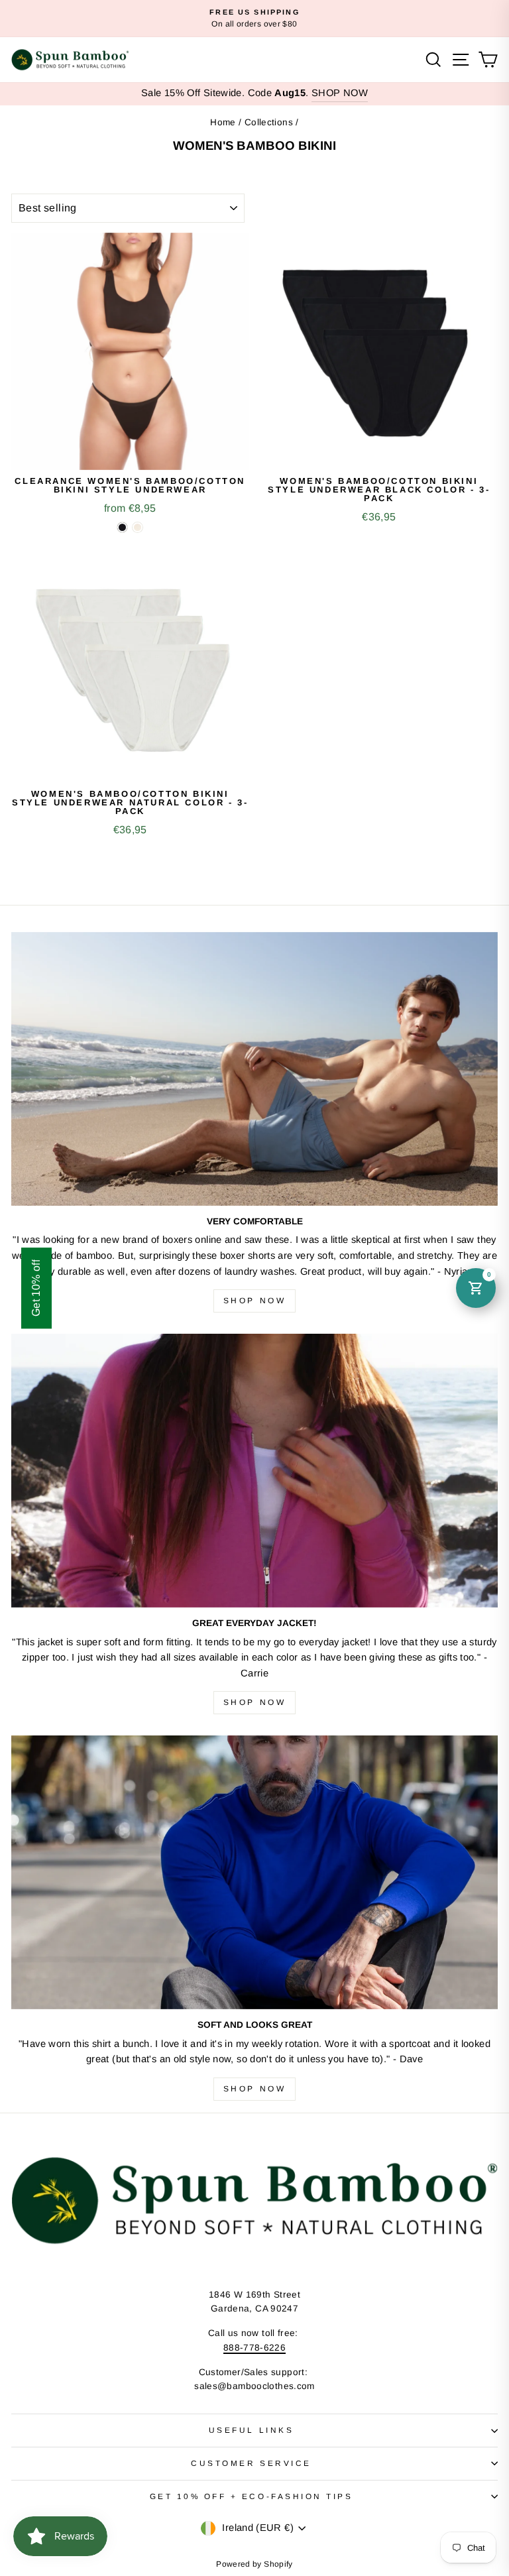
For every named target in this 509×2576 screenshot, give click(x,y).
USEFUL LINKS (251, 2430)
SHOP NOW (340, 93)
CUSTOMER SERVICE (251, 2463)
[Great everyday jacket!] (254, 1471)
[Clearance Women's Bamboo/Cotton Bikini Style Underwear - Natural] (138, 527)
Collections (269, 122)
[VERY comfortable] (254, 1069)
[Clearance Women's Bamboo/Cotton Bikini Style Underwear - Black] (122, 527)
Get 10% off (36, 1288)
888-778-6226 (254, 2348)
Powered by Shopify (254, 2564)
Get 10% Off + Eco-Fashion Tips (252, 2496)
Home (223, 122)
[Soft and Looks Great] (254, 1872)
